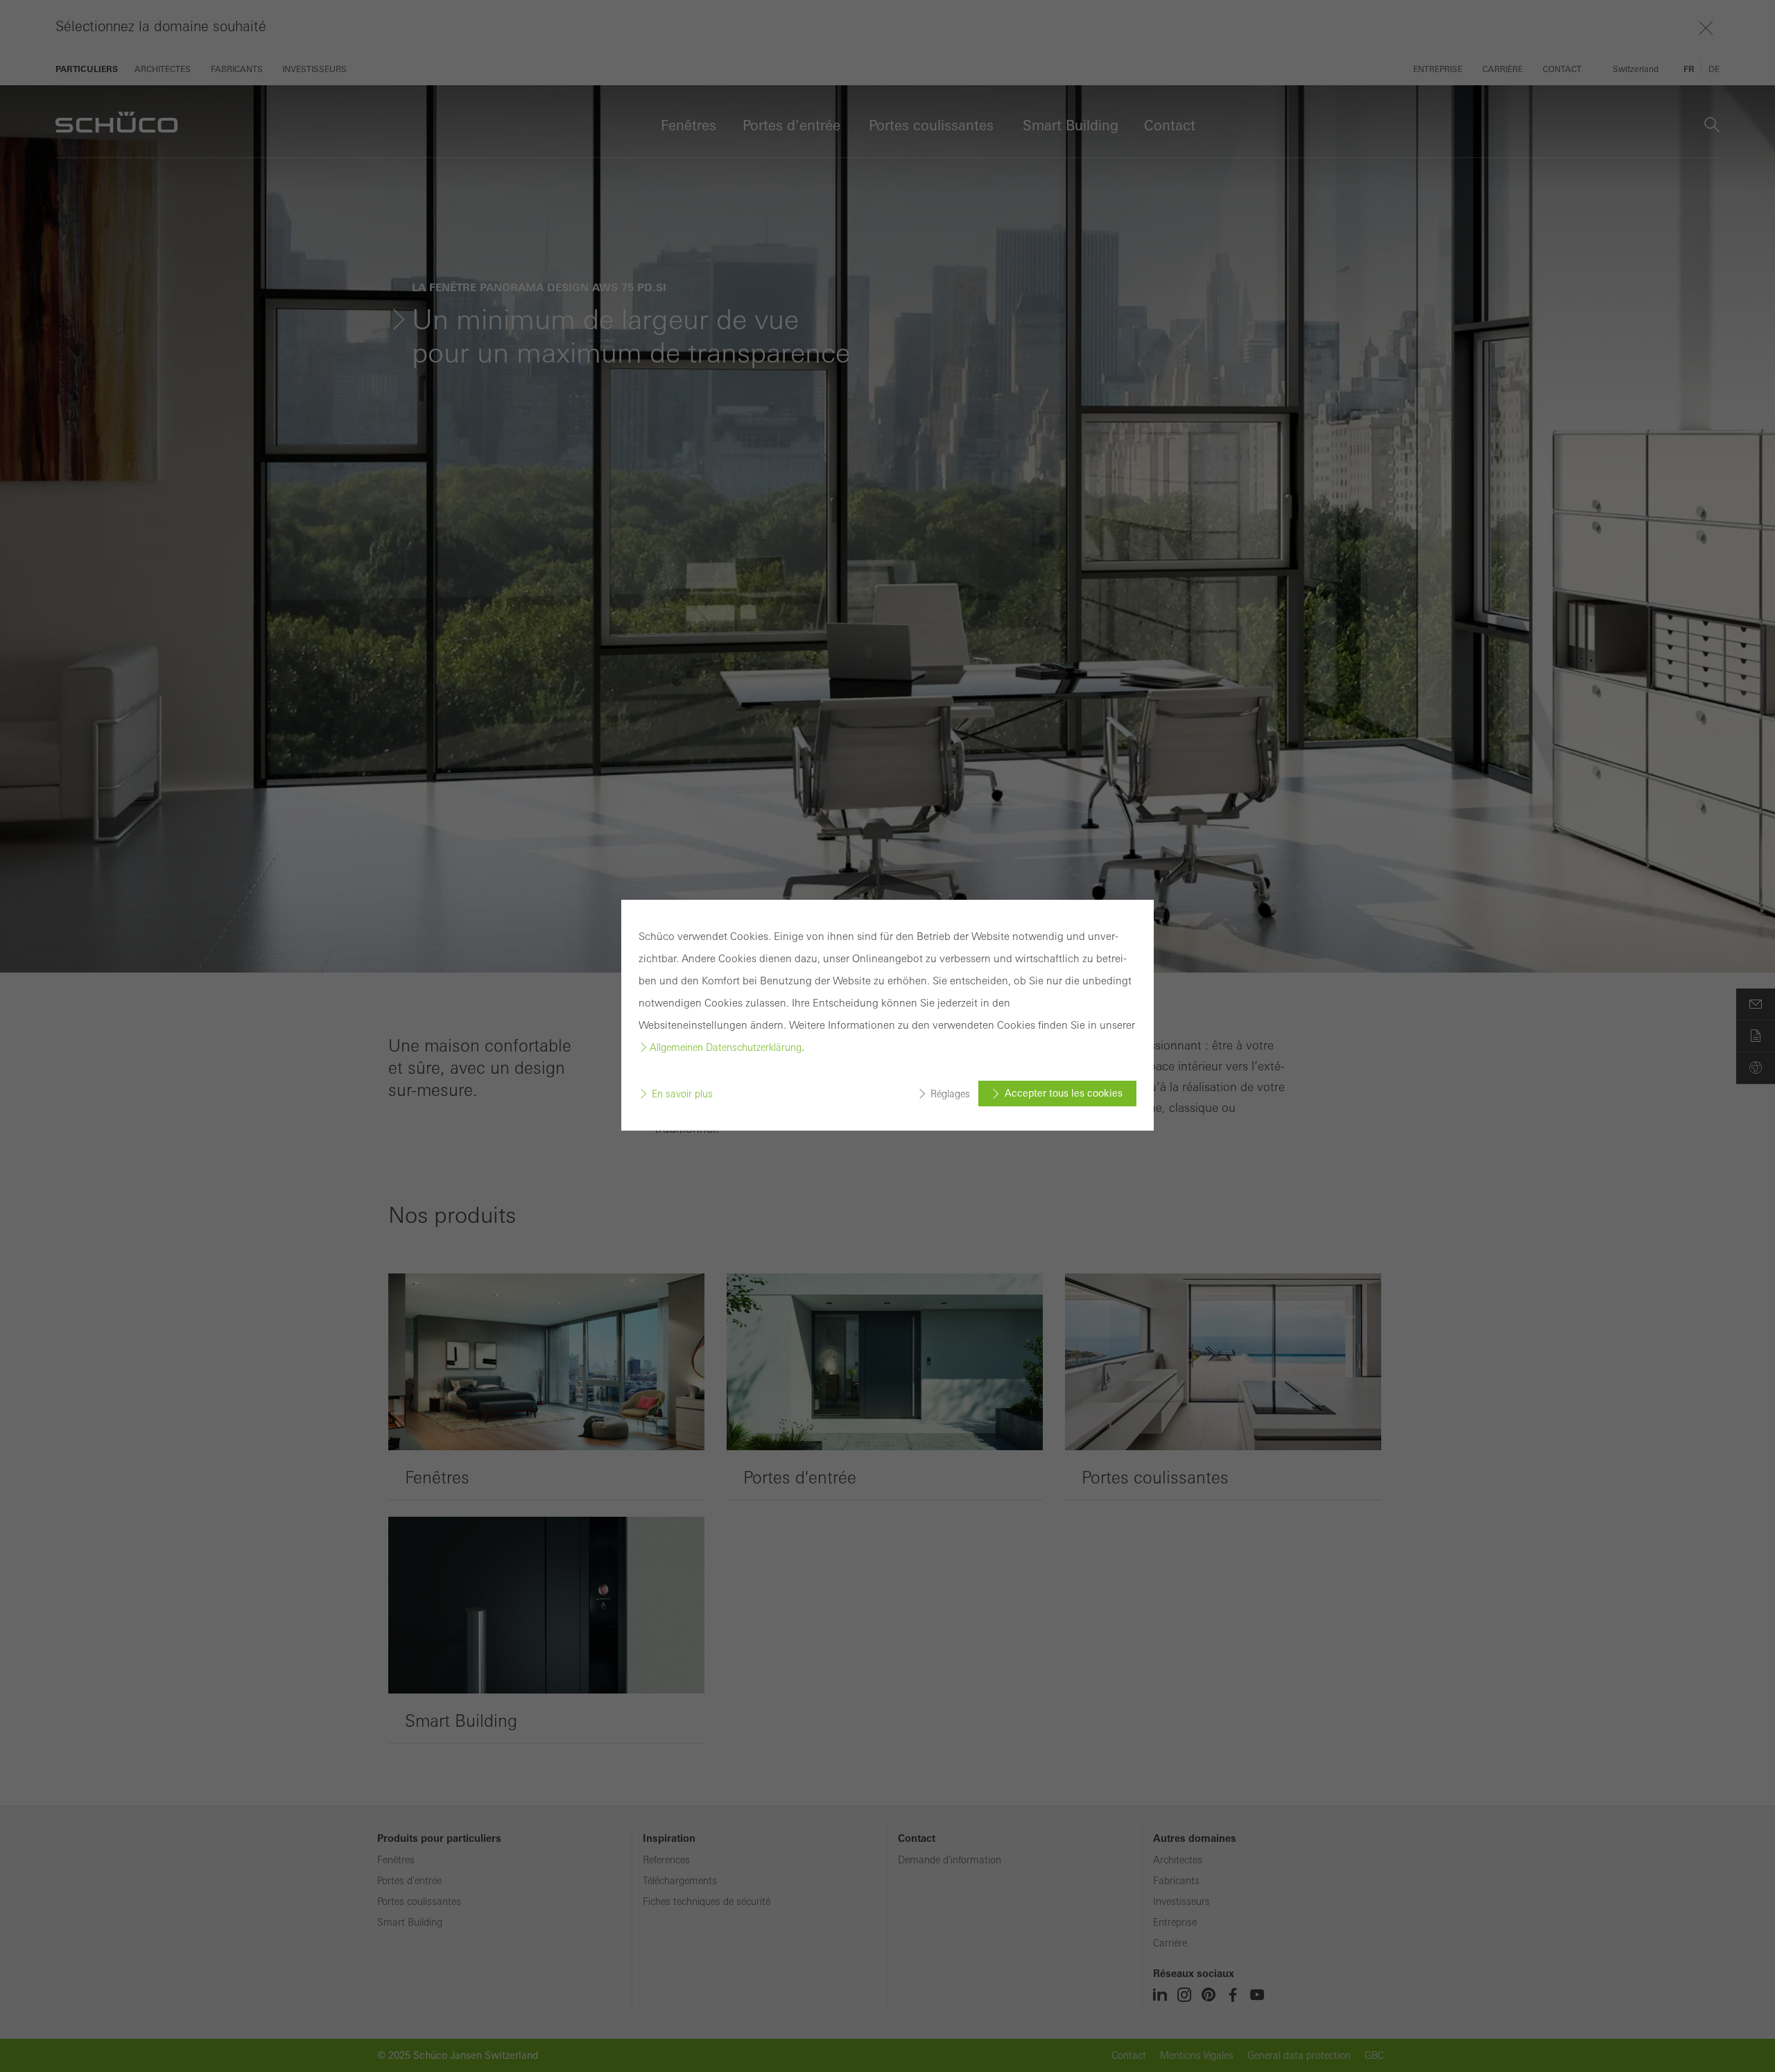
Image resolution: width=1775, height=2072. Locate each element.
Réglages (950, 1094)
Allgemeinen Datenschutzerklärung (726, 1047)
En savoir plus (682, 1094)
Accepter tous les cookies (1064, 1093)
